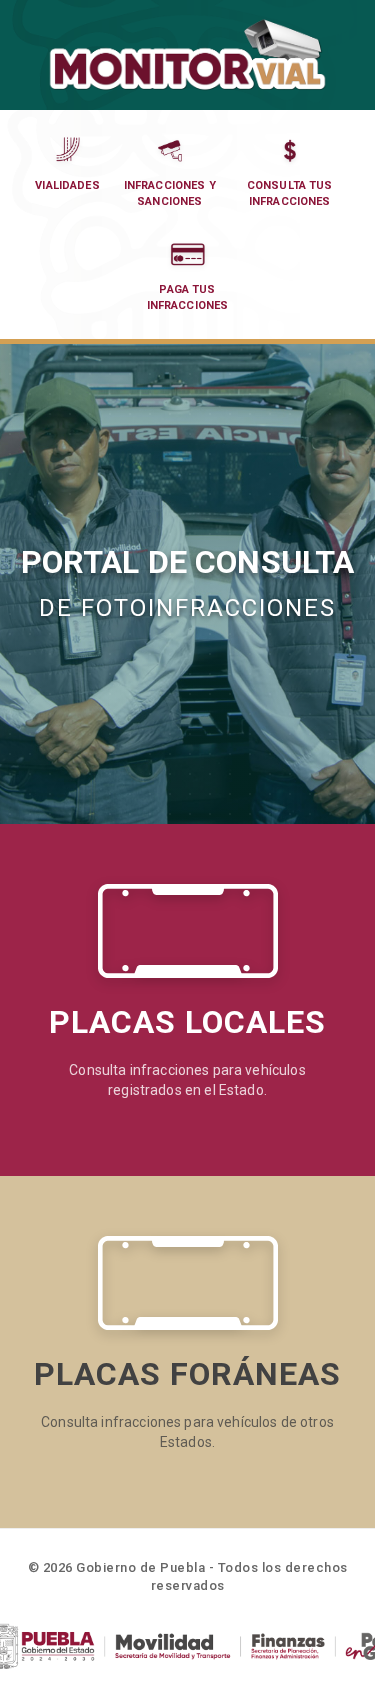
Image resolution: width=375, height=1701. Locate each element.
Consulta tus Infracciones (290, 193)
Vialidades (67, 185)
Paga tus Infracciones (188, 297)
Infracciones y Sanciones (170, 193)
